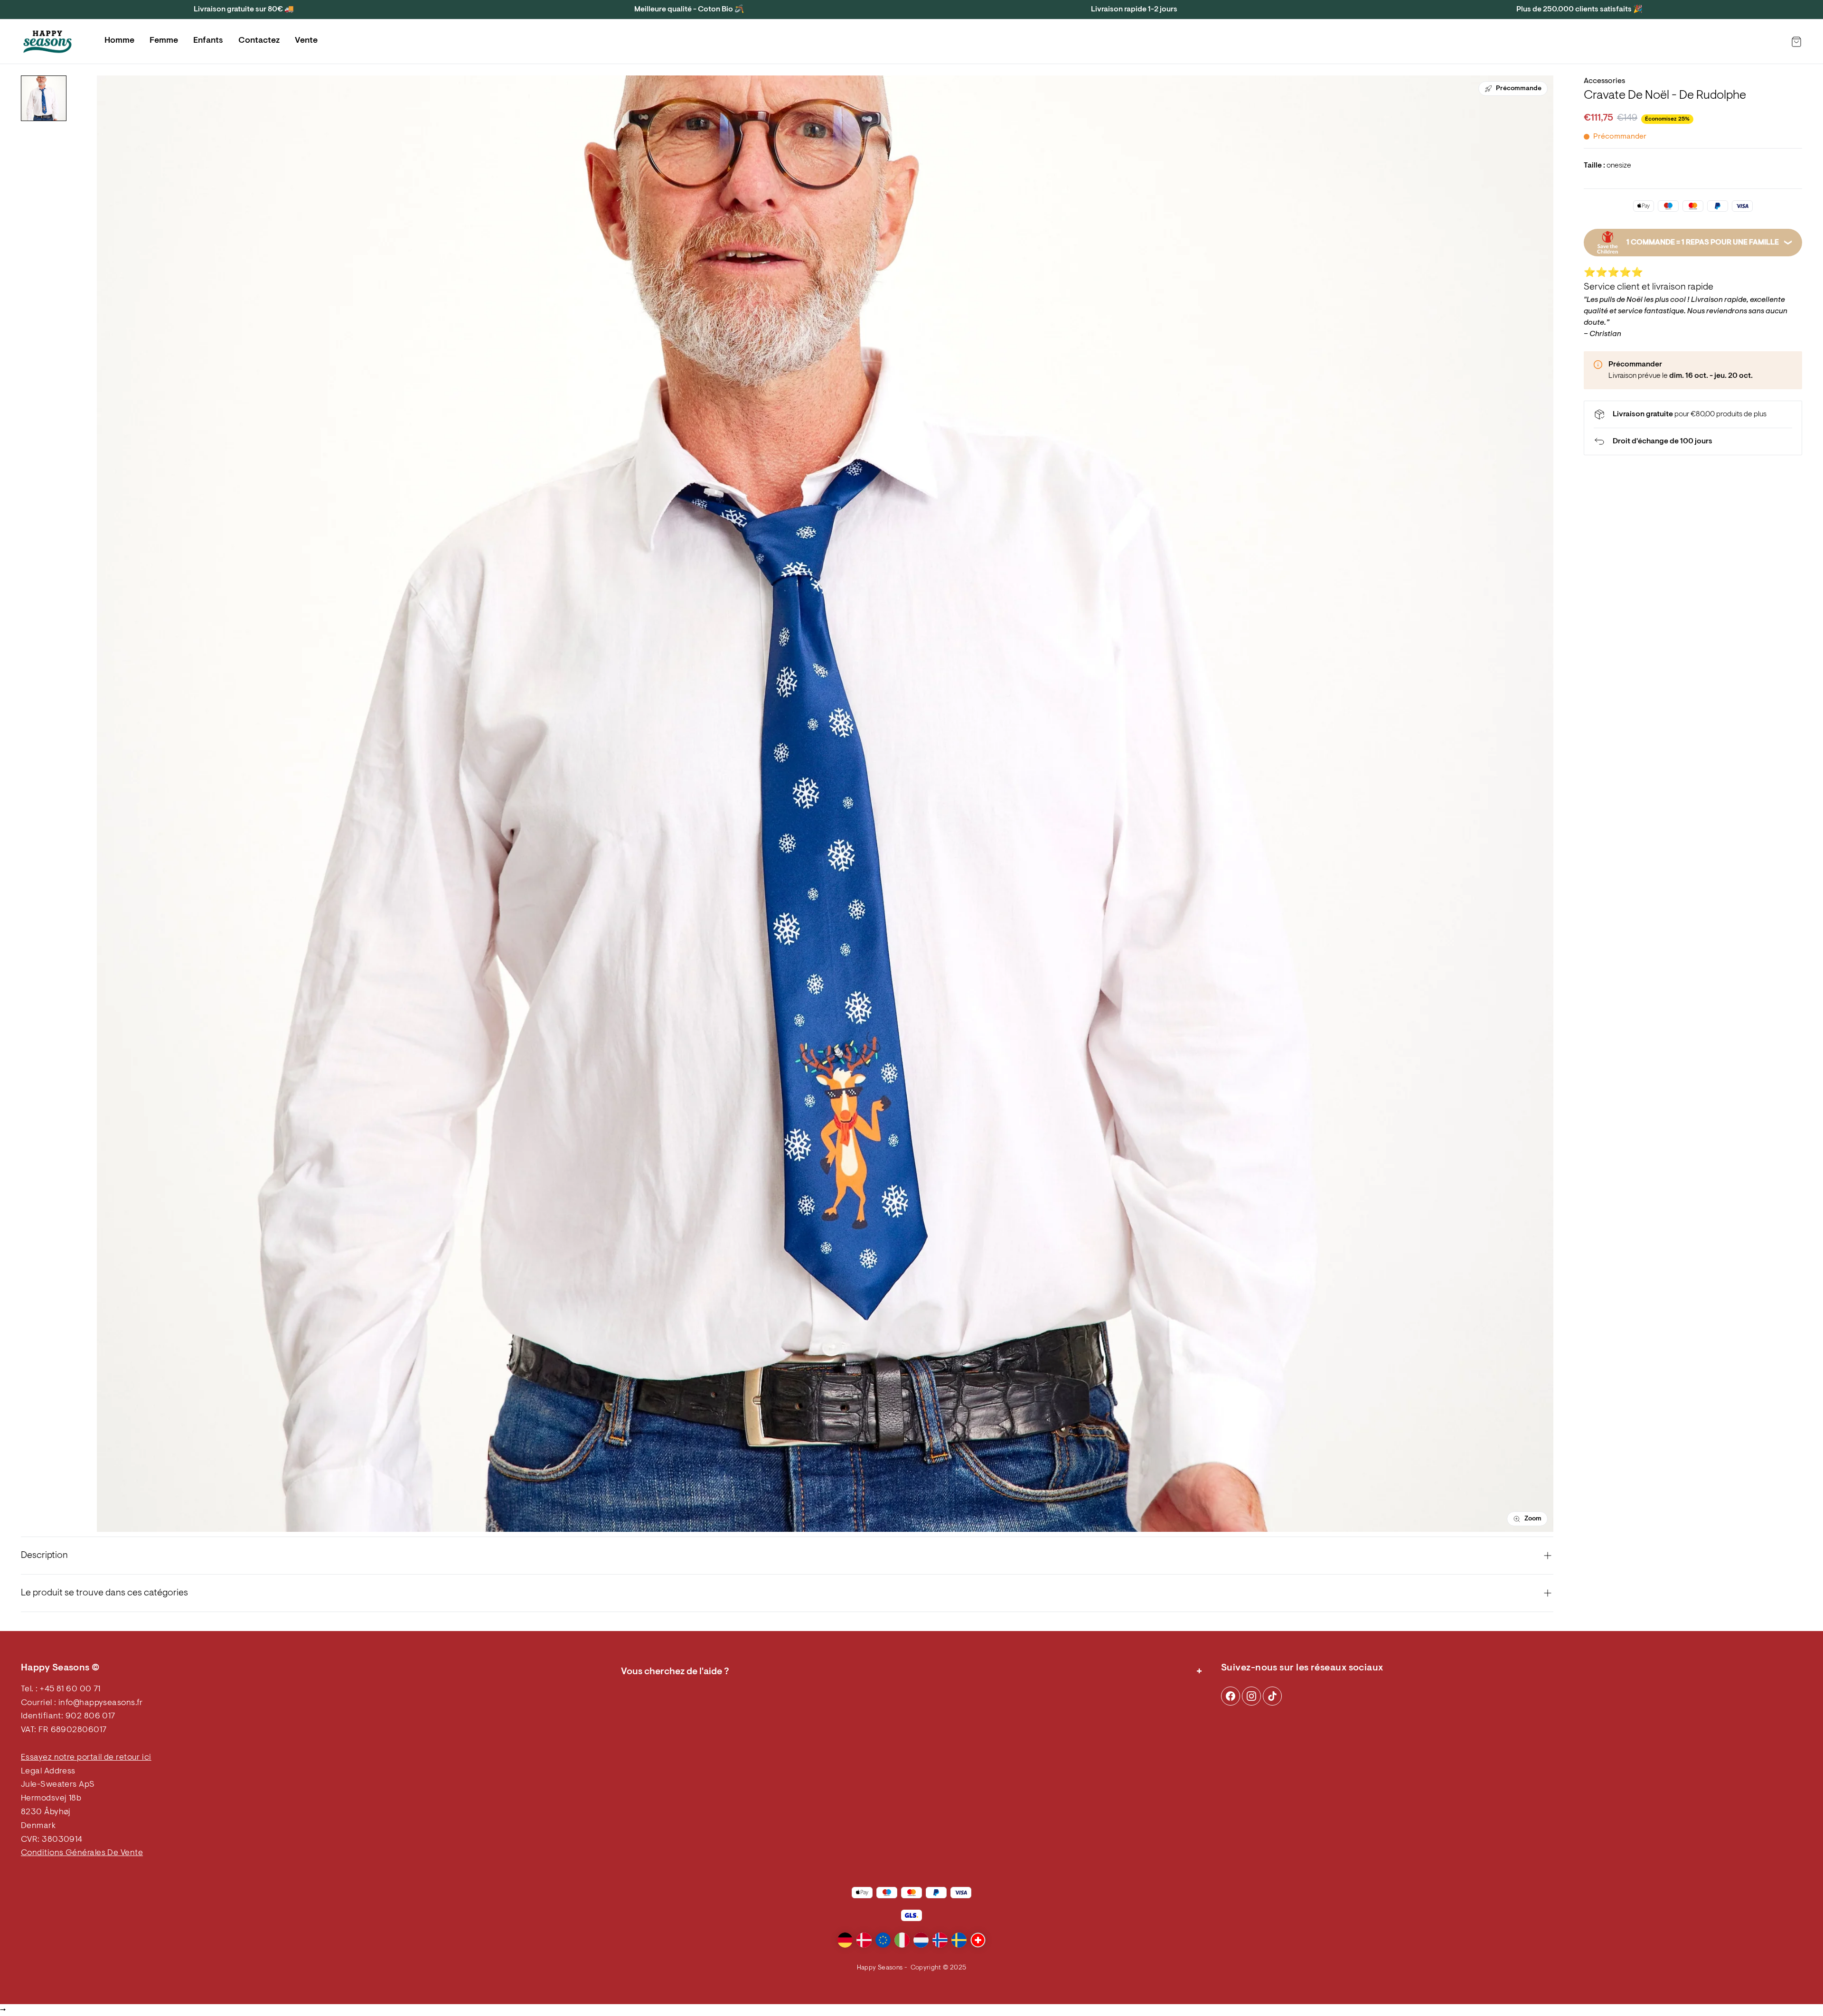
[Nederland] (921, 1940)
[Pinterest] (1251, 1696)
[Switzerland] (978, 1940)
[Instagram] (1231, 1696)
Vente (306, 41)
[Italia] (902, 1940)
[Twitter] (1272, 1696)
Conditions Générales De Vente (82, 1853)
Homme (119, 41)
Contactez (259, 41)
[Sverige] (959, 1940)
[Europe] (883, 1940)
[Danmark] (864, 1940)
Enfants (208, 41)
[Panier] (1796, 42)
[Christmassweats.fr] (47, 42)
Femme (164, 41)
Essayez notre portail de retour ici (86, 1758)
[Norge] (940, 1940)
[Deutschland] (845, 1940)
